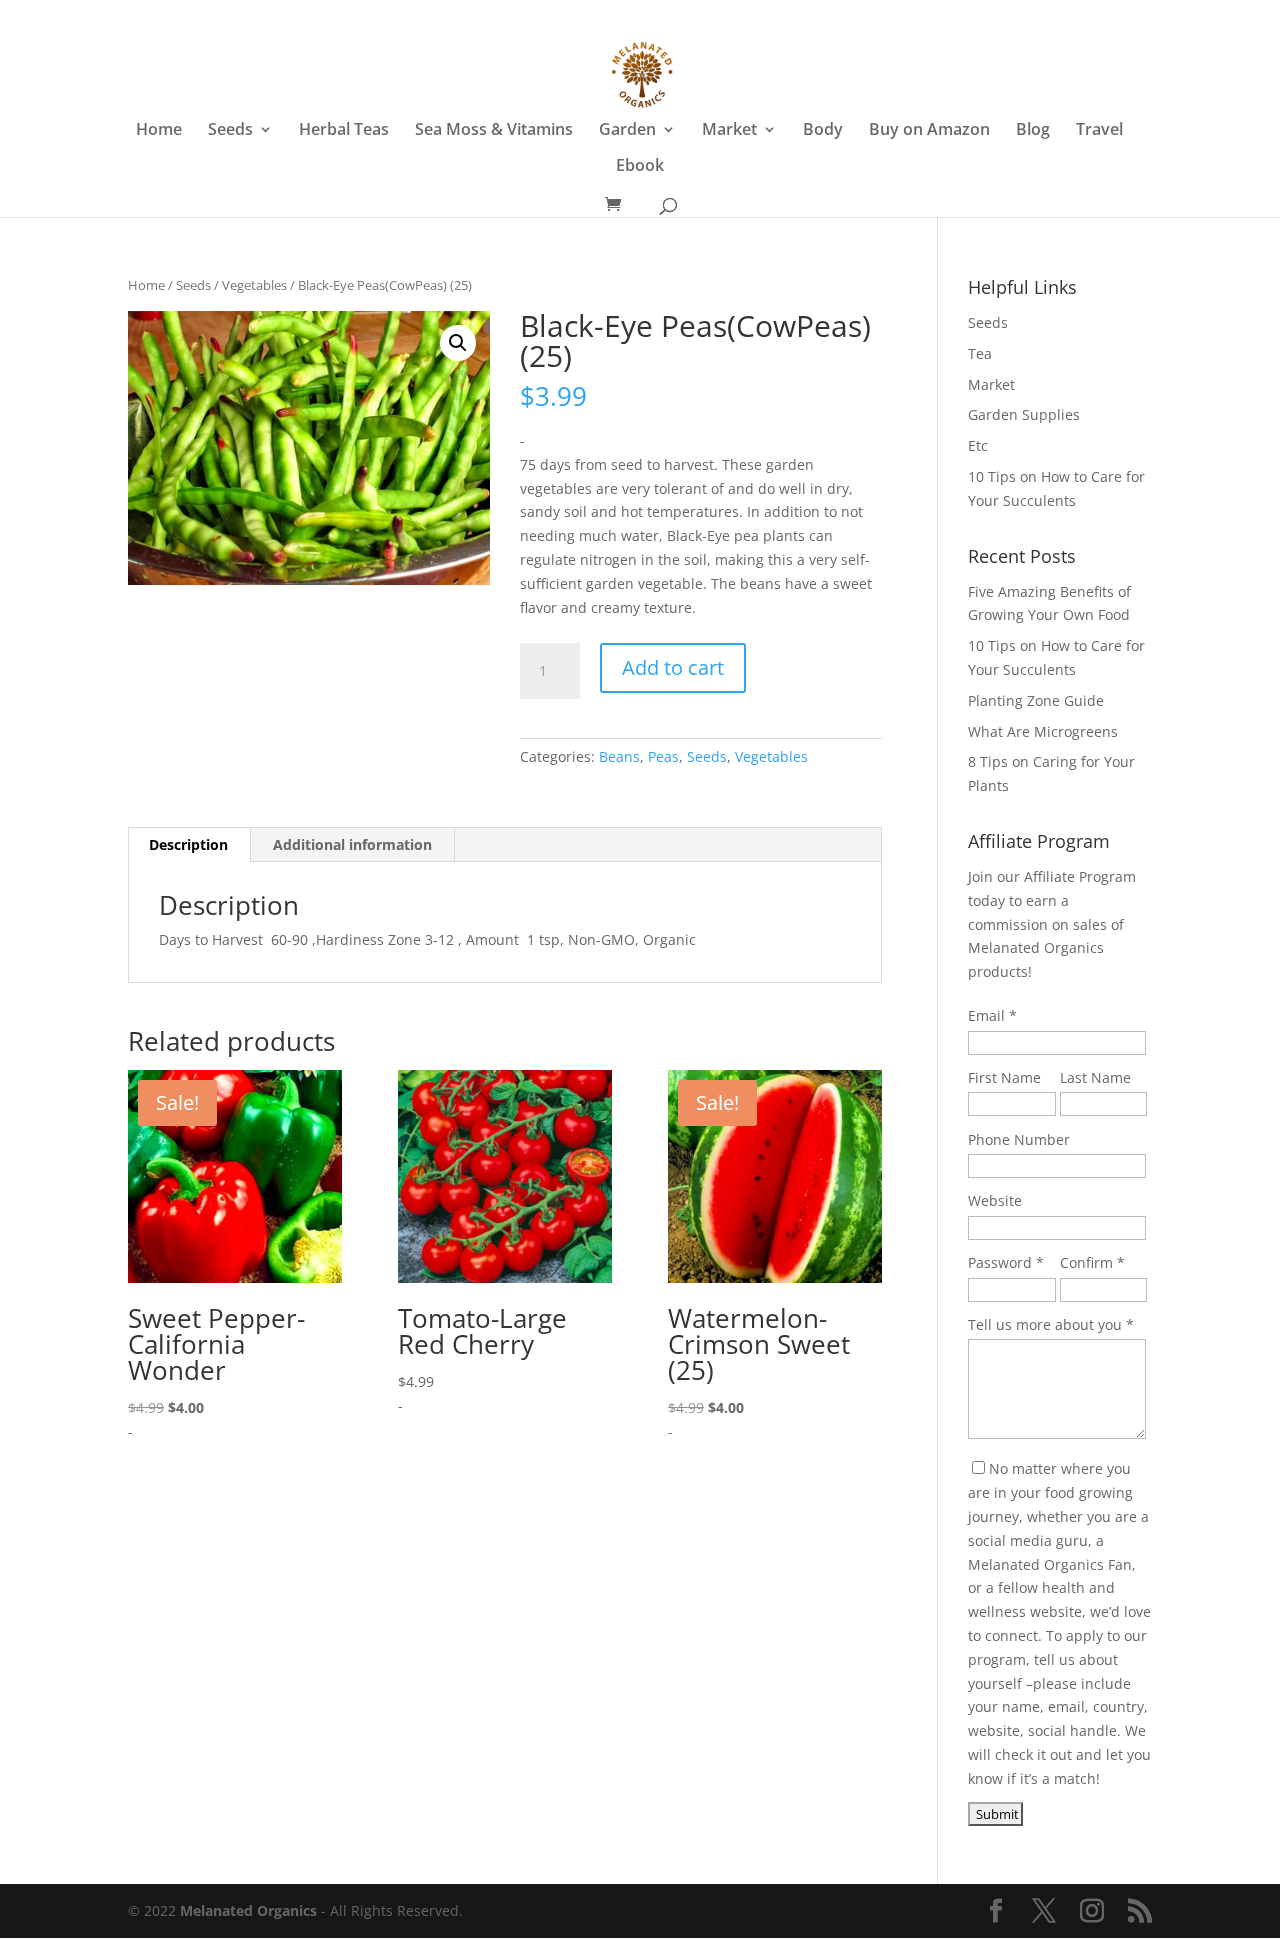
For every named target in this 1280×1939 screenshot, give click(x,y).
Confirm (1086, 1262)
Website (995, 1200)
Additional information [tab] (352, 844)
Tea (980, 353)
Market (729, 131)
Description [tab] (188, 844)
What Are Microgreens (1043, 731)
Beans (619, 756)
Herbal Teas (344, 131)
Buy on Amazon (929, 131)
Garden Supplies (1024, 414)
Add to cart (673, 667)
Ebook (640, 167)
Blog (1033, 131)
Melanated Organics (248, 1910)
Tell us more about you (1045, 1324)
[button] (458, 343)
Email (986, 1015)
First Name (1004, 1077)
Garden (627, 131)
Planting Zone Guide (1036, 700)
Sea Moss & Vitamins (494, 131)
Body (823, 131)
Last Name (1095, 1077)
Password (1000, 1262)
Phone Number (1019, 1139)
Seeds (230, 131)
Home (159, 131)
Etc (978, 445)
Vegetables (254, 285)
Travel (1099, 131)
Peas (663, 756)
